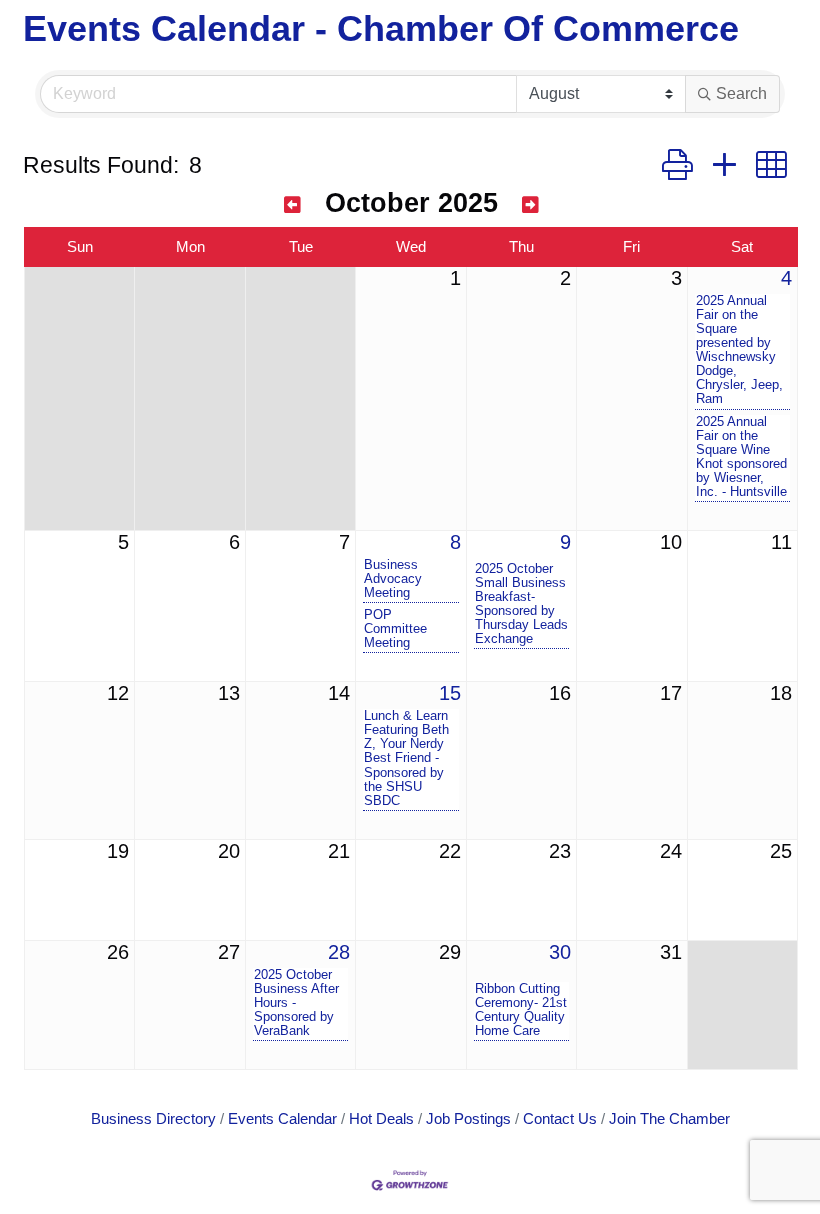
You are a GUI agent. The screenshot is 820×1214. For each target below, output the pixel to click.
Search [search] (741, 93)
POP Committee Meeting (395, 629)
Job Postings (468, 1118)
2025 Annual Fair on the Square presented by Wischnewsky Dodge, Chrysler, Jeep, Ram (739, 350)
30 (560, 952)
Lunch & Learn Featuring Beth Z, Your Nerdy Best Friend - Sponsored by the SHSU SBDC (406, 758)
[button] (677, 165)
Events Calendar (282, 1118)
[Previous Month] (292, 205)
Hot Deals (381, 1118)
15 (450, 693)
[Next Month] (530, 205)
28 (339, 952)
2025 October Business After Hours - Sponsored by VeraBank (296, 1003)
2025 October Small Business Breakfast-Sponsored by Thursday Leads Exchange (521, 604)
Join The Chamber (669, 1118)
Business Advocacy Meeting (393, 579)
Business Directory (153, 1118)
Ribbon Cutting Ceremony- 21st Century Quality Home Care (521, 1010)
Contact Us (560, 1118)
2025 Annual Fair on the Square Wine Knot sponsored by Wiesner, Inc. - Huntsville (741, 457)
